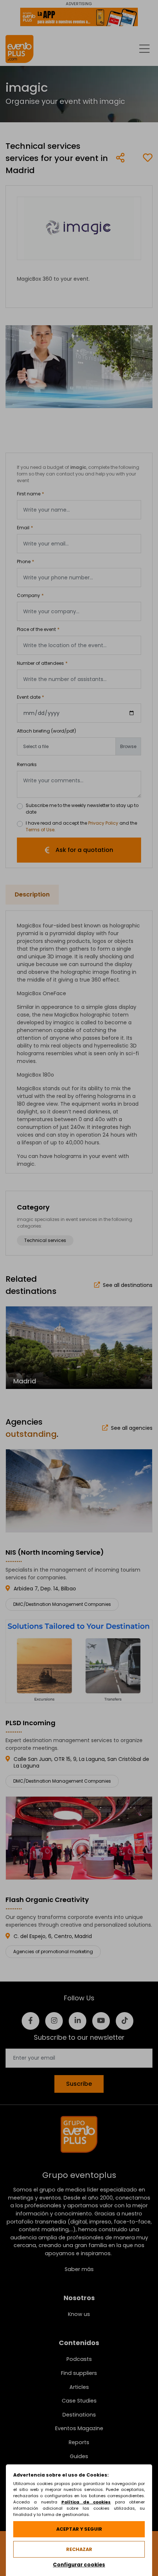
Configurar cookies (79, 2565)
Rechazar (79, 2549)
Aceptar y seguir (79, 2529)
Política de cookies (86, 2502)
